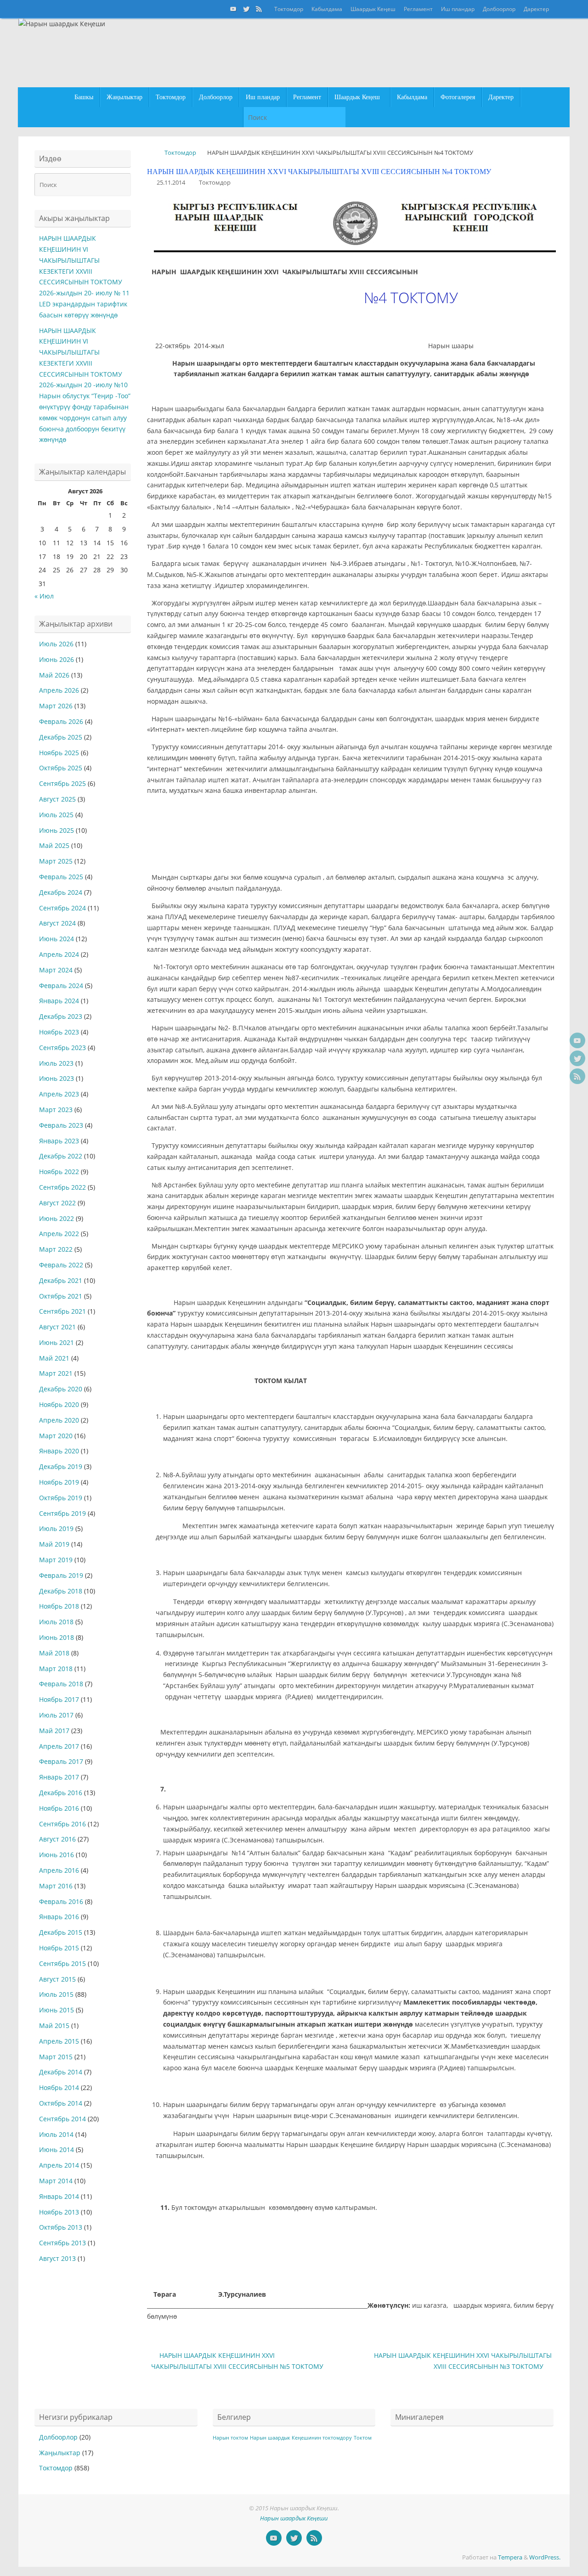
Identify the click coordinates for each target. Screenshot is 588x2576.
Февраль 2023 (61, 1125)
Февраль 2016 (61, 1901)
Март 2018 (56, 1669)
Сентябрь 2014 (62, 2119)
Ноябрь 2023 (59, 1032)
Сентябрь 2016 (62, 1824)
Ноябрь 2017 (59, 1699)
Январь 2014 (59, 2196)
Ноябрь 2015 (59, 1948)
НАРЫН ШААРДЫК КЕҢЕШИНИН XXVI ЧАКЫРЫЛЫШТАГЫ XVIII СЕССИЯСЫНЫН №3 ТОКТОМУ (463, 2361)
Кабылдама (327, 9)
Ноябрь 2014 (59, 2087)
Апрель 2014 (59, 2165)
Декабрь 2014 (61, 2072)
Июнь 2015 (57, 2010)
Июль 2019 (56, 1528)
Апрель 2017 (59, 1746)
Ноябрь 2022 (59, 1172)
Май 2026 (54, 675)
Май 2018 (54, 1653)
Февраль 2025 (61, 877)
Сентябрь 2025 (62, 783)
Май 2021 (54, 1358)
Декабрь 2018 (61, 1591)
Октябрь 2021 (61, 1296)
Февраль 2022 (61, 1265)
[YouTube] (233, 9)
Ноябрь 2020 (59, 1404)
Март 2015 (56, 2057)
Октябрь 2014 (61, 2103)
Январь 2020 (59, 1451)
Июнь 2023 (57, 1078)
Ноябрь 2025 (59, 753)
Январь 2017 (59, 1777)
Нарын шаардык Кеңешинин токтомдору (301, 2438)
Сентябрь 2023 (62, 1048)
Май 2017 (54, 1731)
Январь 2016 (59, 1917)
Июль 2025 (56, 815)
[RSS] (259, 9)
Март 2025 (56, 861)
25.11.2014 (171, 183)
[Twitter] (246, 9)
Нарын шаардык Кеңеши (294, 2518)
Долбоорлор (499, 9)
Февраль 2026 (61, 721)
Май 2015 (54, 2025)
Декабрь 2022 (61, 1156)
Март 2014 (56, 2181)
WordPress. (545, 2557)
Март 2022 (56, 1249)
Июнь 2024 (57, 939)
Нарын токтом (230, 2438)
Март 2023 (56, 1110)
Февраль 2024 (61, 986)
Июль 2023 (56, 1063)
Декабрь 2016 (61, 1793)
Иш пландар (458, 9)
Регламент (418, 9)
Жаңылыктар (60, 2453)
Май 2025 (54, 845)
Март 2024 (56, 970)
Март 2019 (56, 1560)
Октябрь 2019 (61, 1498)
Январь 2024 (59, 1001)
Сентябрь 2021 (62, 1311)
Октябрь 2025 (61, 768)
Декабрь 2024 (61, 892)
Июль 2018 (56, 1622)
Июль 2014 (56, 2134)
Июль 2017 (56, 1715)
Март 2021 (56, 1373)
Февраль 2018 (61, 1684)
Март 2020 (56, 1436)
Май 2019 (54, 1544)
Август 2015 (57, 1979)
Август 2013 (57, 2258)
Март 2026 (56, 706)
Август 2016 (57, 1839)
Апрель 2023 (59, 1094)
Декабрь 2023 (61, 1016)
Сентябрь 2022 (62, 1187)
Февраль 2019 (61, 1575)
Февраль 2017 (61, 1761)
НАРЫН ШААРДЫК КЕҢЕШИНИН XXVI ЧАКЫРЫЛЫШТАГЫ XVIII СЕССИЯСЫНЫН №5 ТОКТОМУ (237, 2361)
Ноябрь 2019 (59, 1482)
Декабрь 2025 (61, 737)
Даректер (536, 9)
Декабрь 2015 (61, 1932)
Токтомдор (289, 9)
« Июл (44, 596)
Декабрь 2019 (61, 1466)
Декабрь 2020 (61, 1389)
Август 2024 (57, 923)
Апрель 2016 (59, 1870)
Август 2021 (57, 1327)
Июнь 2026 (57, 659)
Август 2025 (57, 799)
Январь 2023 (59, 1141)
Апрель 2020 (59, 1420)
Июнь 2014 (57, 2149)
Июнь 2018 (57, 1637)
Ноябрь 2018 (59, 1606)
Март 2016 (56, 1886)
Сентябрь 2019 (62, 1513)
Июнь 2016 (57, 1855)
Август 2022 (57, 1203)
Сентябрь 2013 (62, 2243)
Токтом (363, 2438)
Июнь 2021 (57, 1342)
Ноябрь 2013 (59, 2212)
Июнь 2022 (57, 1218)
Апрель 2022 (59, 1234)
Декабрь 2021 (61, 1280)
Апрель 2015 (59, 2041)
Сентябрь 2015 (62, 1963)
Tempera (510, 2557)
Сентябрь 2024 (62, 908)
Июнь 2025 (57, 830)
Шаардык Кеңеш (373, 9)
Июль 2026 (56, 644)
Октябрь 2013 (61, 2227)
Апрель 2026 (59, 690)
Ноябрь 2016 (59, 1808)
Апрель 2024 (59, 954)
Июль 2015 (56, 1994)
